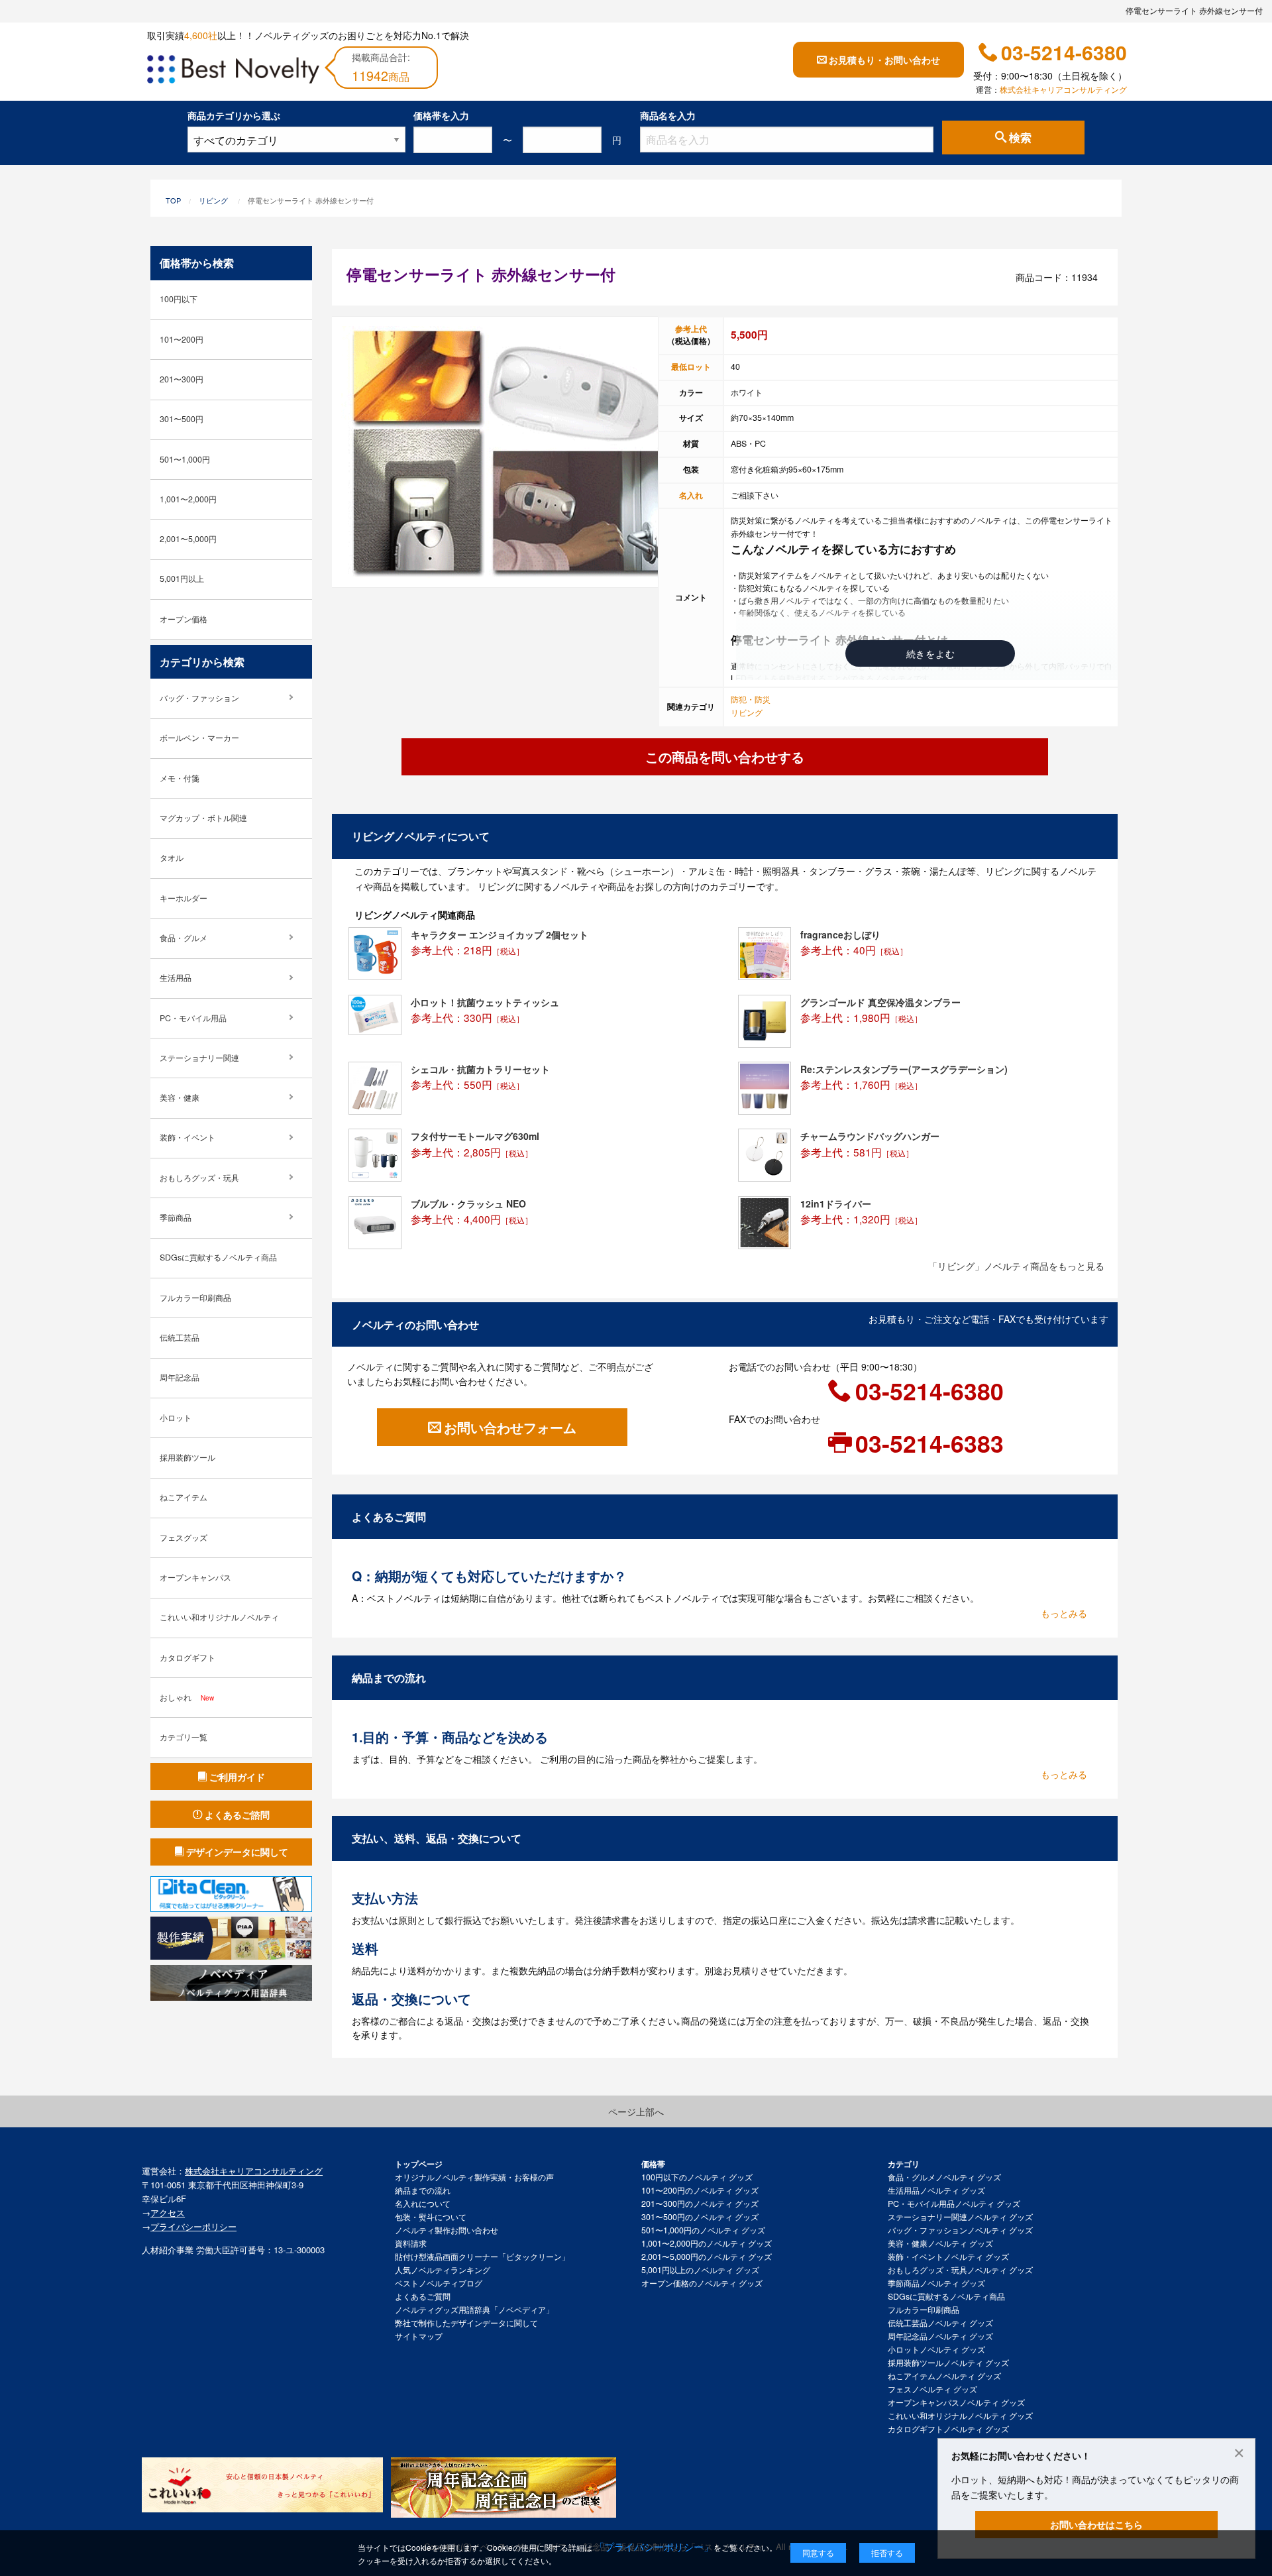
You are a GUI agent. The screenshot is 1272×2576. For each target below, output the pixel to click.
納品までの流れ (423, 2190)
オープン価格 (184, 619)
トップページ (419, 2164)
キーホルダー (184, 898)
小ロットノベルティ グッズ (936, 2349)
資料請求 (411, 2243)
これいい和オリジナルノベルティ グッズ (960, 2416)
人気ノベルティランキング (443, 2270)
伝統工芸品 (180, 1337)
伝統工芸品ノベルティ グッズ (940, 2323)
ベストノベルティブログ (439, 2283)
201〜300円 (182, 379)
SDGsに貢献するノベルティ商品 (218, 1257)
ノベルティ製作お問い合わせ (447, 2230)
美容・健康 (180, 1097)
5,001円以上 (182, 579)
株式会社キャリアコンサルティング (1063, 89)
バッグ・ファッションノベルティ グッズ (960, 2230)
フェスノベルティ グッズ (932, 2389)
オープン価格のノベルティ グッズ (702, 2283)
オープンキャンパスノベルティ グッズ (956, 2402)
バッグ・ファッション (199, 698)
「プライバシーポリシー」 (654, 2547)
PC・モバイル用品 (193, 1018)
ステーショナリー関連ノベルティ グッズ (960, 2217)
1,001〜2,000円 (188, 499)
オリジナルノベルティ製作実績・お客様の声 (474, 2177)
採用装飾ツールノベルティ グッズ (948, 2363)
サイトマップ (419, 2336)
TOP (173, 200)
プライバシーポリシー (193, 2226)
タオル (172, 858)
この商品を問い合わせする (725, 756)
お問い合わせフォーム (510, 1427)
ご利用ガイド (237, 1777)
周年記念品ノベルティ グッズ (940, 2336)
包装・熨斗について (431, 2217)
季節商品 (176, 1217)
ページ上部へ (636, 2111)
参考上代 (691, 329)
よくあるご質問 (423, 2296)
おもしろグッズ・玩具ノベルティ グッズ (960, 2270)
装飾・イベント (187, 1137)
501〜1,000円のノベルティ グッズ (703, 2230)
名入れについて (423, 2204)
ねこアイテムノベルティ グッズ (944, 2376)
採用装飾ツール (187, 1457)
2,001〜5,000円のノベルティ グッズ (707, 2257)
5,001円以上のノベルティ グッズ (700, 2270)
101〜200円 (182, 339)
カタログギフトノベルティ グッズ (948, 2429)
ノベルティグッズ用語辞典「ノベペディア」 (474, 2310)
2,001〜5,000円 (188, 539)
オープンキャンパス (195, 1577)
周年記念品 (180, 1377)
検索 (1020, 138)
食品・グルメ (184, 938)
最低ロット (691, 366)
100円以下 (179, 299)
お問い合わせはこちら (1096, 2524)
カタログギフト (187, 1657)
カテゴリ (904, 2164)
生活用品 (176, 978)
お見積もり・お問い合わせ (884, 60)
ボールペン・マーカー (199, 738)
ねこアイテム (184, 1497)
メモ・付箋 (180, 778)
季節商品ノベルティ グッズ (936, 2283)
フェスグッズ (184, 1538)
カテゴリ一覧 (184, 1737)
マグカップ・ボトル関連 (203, 818)
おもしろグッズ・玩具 (199, 1178)
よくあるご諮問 (237, 1815)
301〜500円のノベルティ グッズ (700, 2217)
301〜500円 (182, 419)
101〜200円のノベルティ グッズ (700, 2190)
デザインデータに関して (237, 1852)
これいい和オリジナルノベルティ (219, 1617)
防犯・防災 (751, 699)
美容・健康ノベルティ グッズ (940, 2243)
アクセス (168, 2212)
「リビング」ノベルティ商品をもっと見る (1016, 1266)
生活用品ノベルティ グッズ (936, 2190)
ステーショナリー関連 (199, 1058)
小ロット (176, 1418)
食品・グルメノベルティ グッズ (944, 2177)
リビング (213, 200)
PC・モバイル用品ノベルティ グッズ (954, 2204)
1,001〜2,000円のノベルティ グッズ (707, 2243)
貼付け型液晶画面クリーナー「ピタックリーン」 (482, 2257)
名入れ (691, 495)
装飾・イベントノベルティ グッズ (948, 2257)
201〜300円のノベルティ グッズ (700, 2204)
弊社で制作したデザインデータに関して (466, 2323)
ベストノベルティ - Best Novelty (233, 72)
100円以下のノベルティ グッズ (697, 2177)
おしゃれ (187, 1697)
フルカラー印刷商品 (195, 1298)
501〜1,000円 (185, 459)
